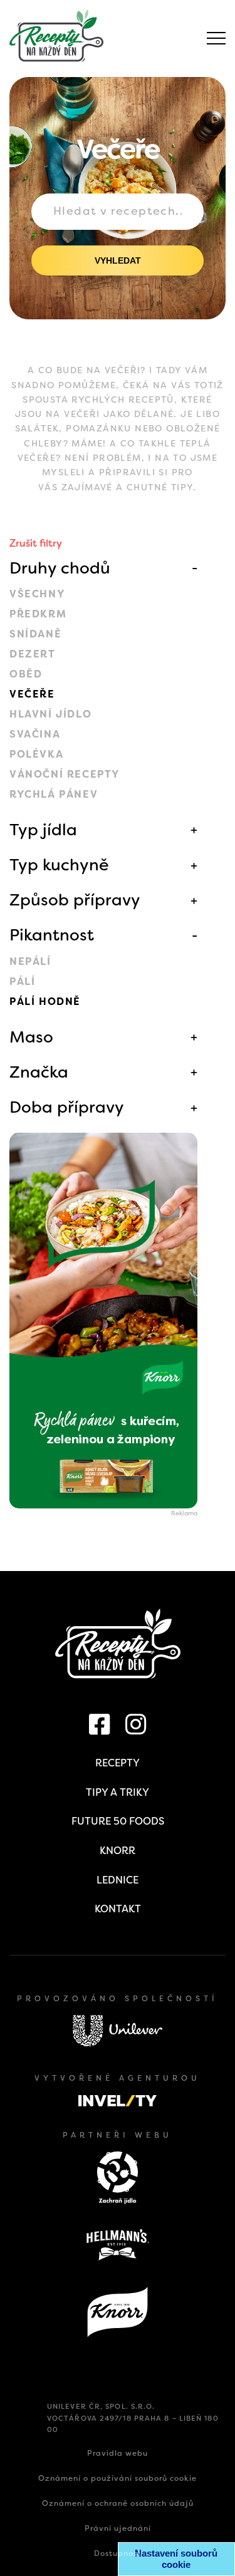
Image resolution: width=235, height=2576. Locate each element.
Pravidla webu (118, 2453)
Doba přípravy (67, 1107)
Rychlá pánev (54, 794)
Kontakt (118, 1909)
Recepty (118, 1763)
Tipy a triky (118, 1792)
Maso (31, 1037)
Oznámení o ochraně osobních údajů (118, 2503)
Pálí (22, 981)
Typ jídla (43, 830)
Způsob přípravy (75, 900)
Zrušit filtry (36, 543)
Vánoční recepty (65, 774)
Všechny (37, 594)
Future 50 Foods (118, 1821)
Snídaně (35, 634)
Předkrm (38, 614)
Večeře (32, 694)
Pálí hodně (45, 1002)
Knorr (118, 1851)
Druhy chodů (60, 568)
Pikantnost (52, 935)
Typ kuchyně (59, 865)
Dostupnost (118, 2553)
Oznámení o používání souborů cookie (118, 2478)
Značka (39, 1072)
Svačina (35, 734)
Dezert (33, 654)
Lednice (118, 1880)
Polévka (36, 754)
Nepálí (30, 961)
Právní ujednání (118, 2528)
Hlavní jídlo (50, 714)
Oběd (26, 674)
